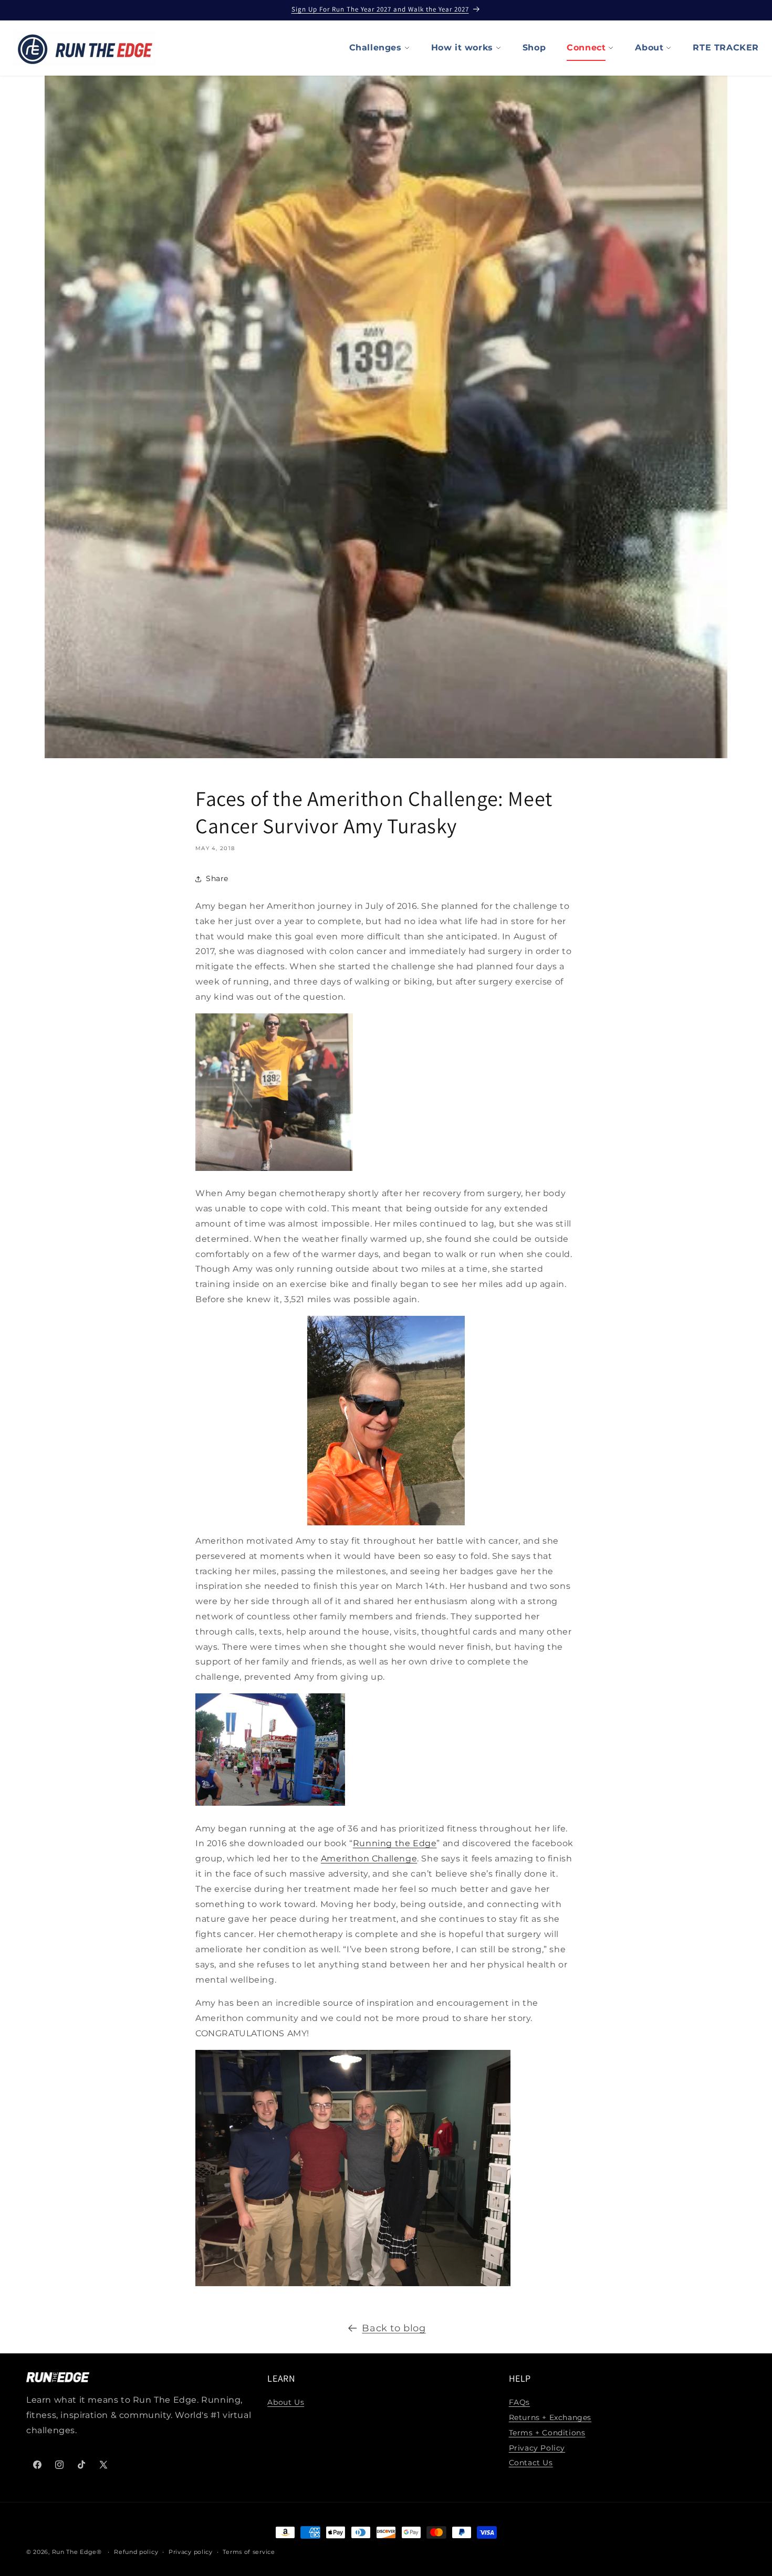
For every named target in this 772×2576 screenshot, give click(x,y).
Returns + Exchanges (550, 2417)
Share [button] (217, 878)
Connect (586, 48)
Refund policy (136, 2551)
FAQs (519, 2403)
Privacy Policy (537, 2448)
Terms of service (249, 2551)
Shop (534, 48)
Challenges (375, 48)
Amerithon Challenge (369, 1858)
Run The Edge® (77, 2552)
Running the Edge (395, 1843)
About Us (286, 2403)
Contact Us (531, 2463)
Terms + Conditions (547, 2433)
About (649, 48)
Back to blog (394, 2328)
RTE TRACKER (726, 48)
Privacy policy (191, 2551)
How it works (462, 48)
